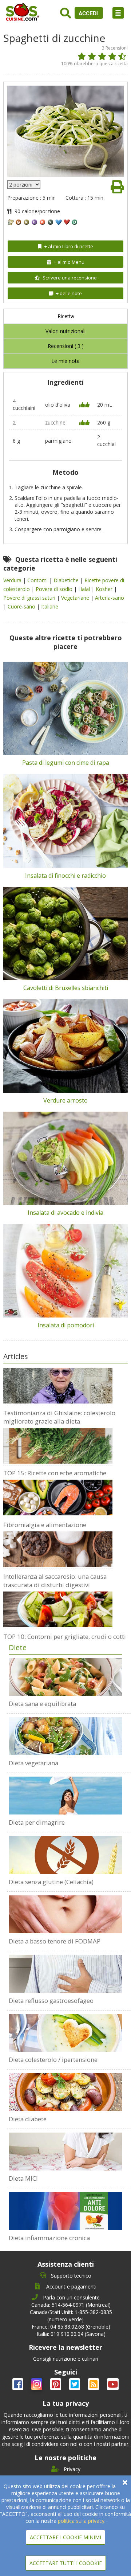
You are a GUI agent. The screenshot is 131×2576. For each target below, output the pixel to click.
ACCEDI (89, 13)
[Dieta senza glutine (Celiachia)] (65, 1855)
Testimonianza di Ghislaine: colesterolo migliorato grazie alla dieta (59, 1417)
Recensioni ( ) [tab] (66, 346)
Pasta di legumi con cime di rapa (66, 763)
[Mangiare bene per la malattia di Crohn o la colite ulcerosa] (65, 2152)
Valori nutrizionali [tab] (65, 331)
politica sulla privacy (81, 2521)
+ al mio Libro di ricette (69, 246)
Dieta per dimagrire (37, 1822)
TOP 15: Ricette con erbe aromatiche (55, 1473)
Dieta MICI (23, 2178)
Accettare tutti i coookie (66, 2563)
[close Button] (125, 2483)
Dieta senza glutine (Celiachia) (51, 1882)
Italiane (50, 606)
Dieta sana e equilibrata (42, 1704)
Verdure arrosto (65, 1100)
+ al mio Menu (69, 262)
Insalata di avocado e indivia (65, 1213)
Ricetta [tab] (66, 316)
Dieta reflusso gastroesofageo (51, 2000)
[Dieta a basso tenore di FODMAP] (65, 1914)
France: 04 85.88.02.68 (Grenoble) (71, 2327)
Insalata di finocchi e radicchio (65, 876)
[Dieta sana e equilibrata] (65, 1677)
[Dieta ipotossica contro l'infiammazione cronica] (65, 2211)
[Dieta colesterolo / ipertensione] (65, 2033)
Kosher (105, 589)
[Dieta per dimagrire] (65, 1796)
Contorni (38, 580)
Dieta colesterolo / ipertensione (53, 2060)
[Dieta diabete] (65, 2092)
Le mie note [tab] (65, 361)
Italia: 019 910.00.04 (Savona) (71, 2334)
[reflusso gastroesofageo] (65, 1974)
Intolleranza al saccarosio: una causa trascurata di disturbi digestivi (55, 1581)
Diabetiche (67, 580)
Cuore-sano (22, 606)
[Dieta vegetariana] (65, 1736)
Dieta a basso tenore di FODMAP (55, 1941)
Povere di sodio (55, 589)
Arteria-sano (110, 598)
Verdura (13, 580)
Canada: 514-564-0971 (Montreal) (71, 2305)
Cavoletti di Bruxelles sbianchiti (66, 988)
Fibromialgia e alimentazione (45, 1525)
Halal (85, 589)
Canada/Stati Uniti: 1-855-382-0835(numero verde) (71, 2316)
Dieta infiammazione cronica (49, 2238)
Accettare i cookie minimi (65, 2537)
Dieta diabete (28, 2119)
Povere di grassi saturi (30, 598)
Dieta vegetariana (33, 1763)
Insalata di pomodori (66, 1325)
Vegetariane (76, 598)
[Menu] (118, 13)
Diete (18, 1647)
